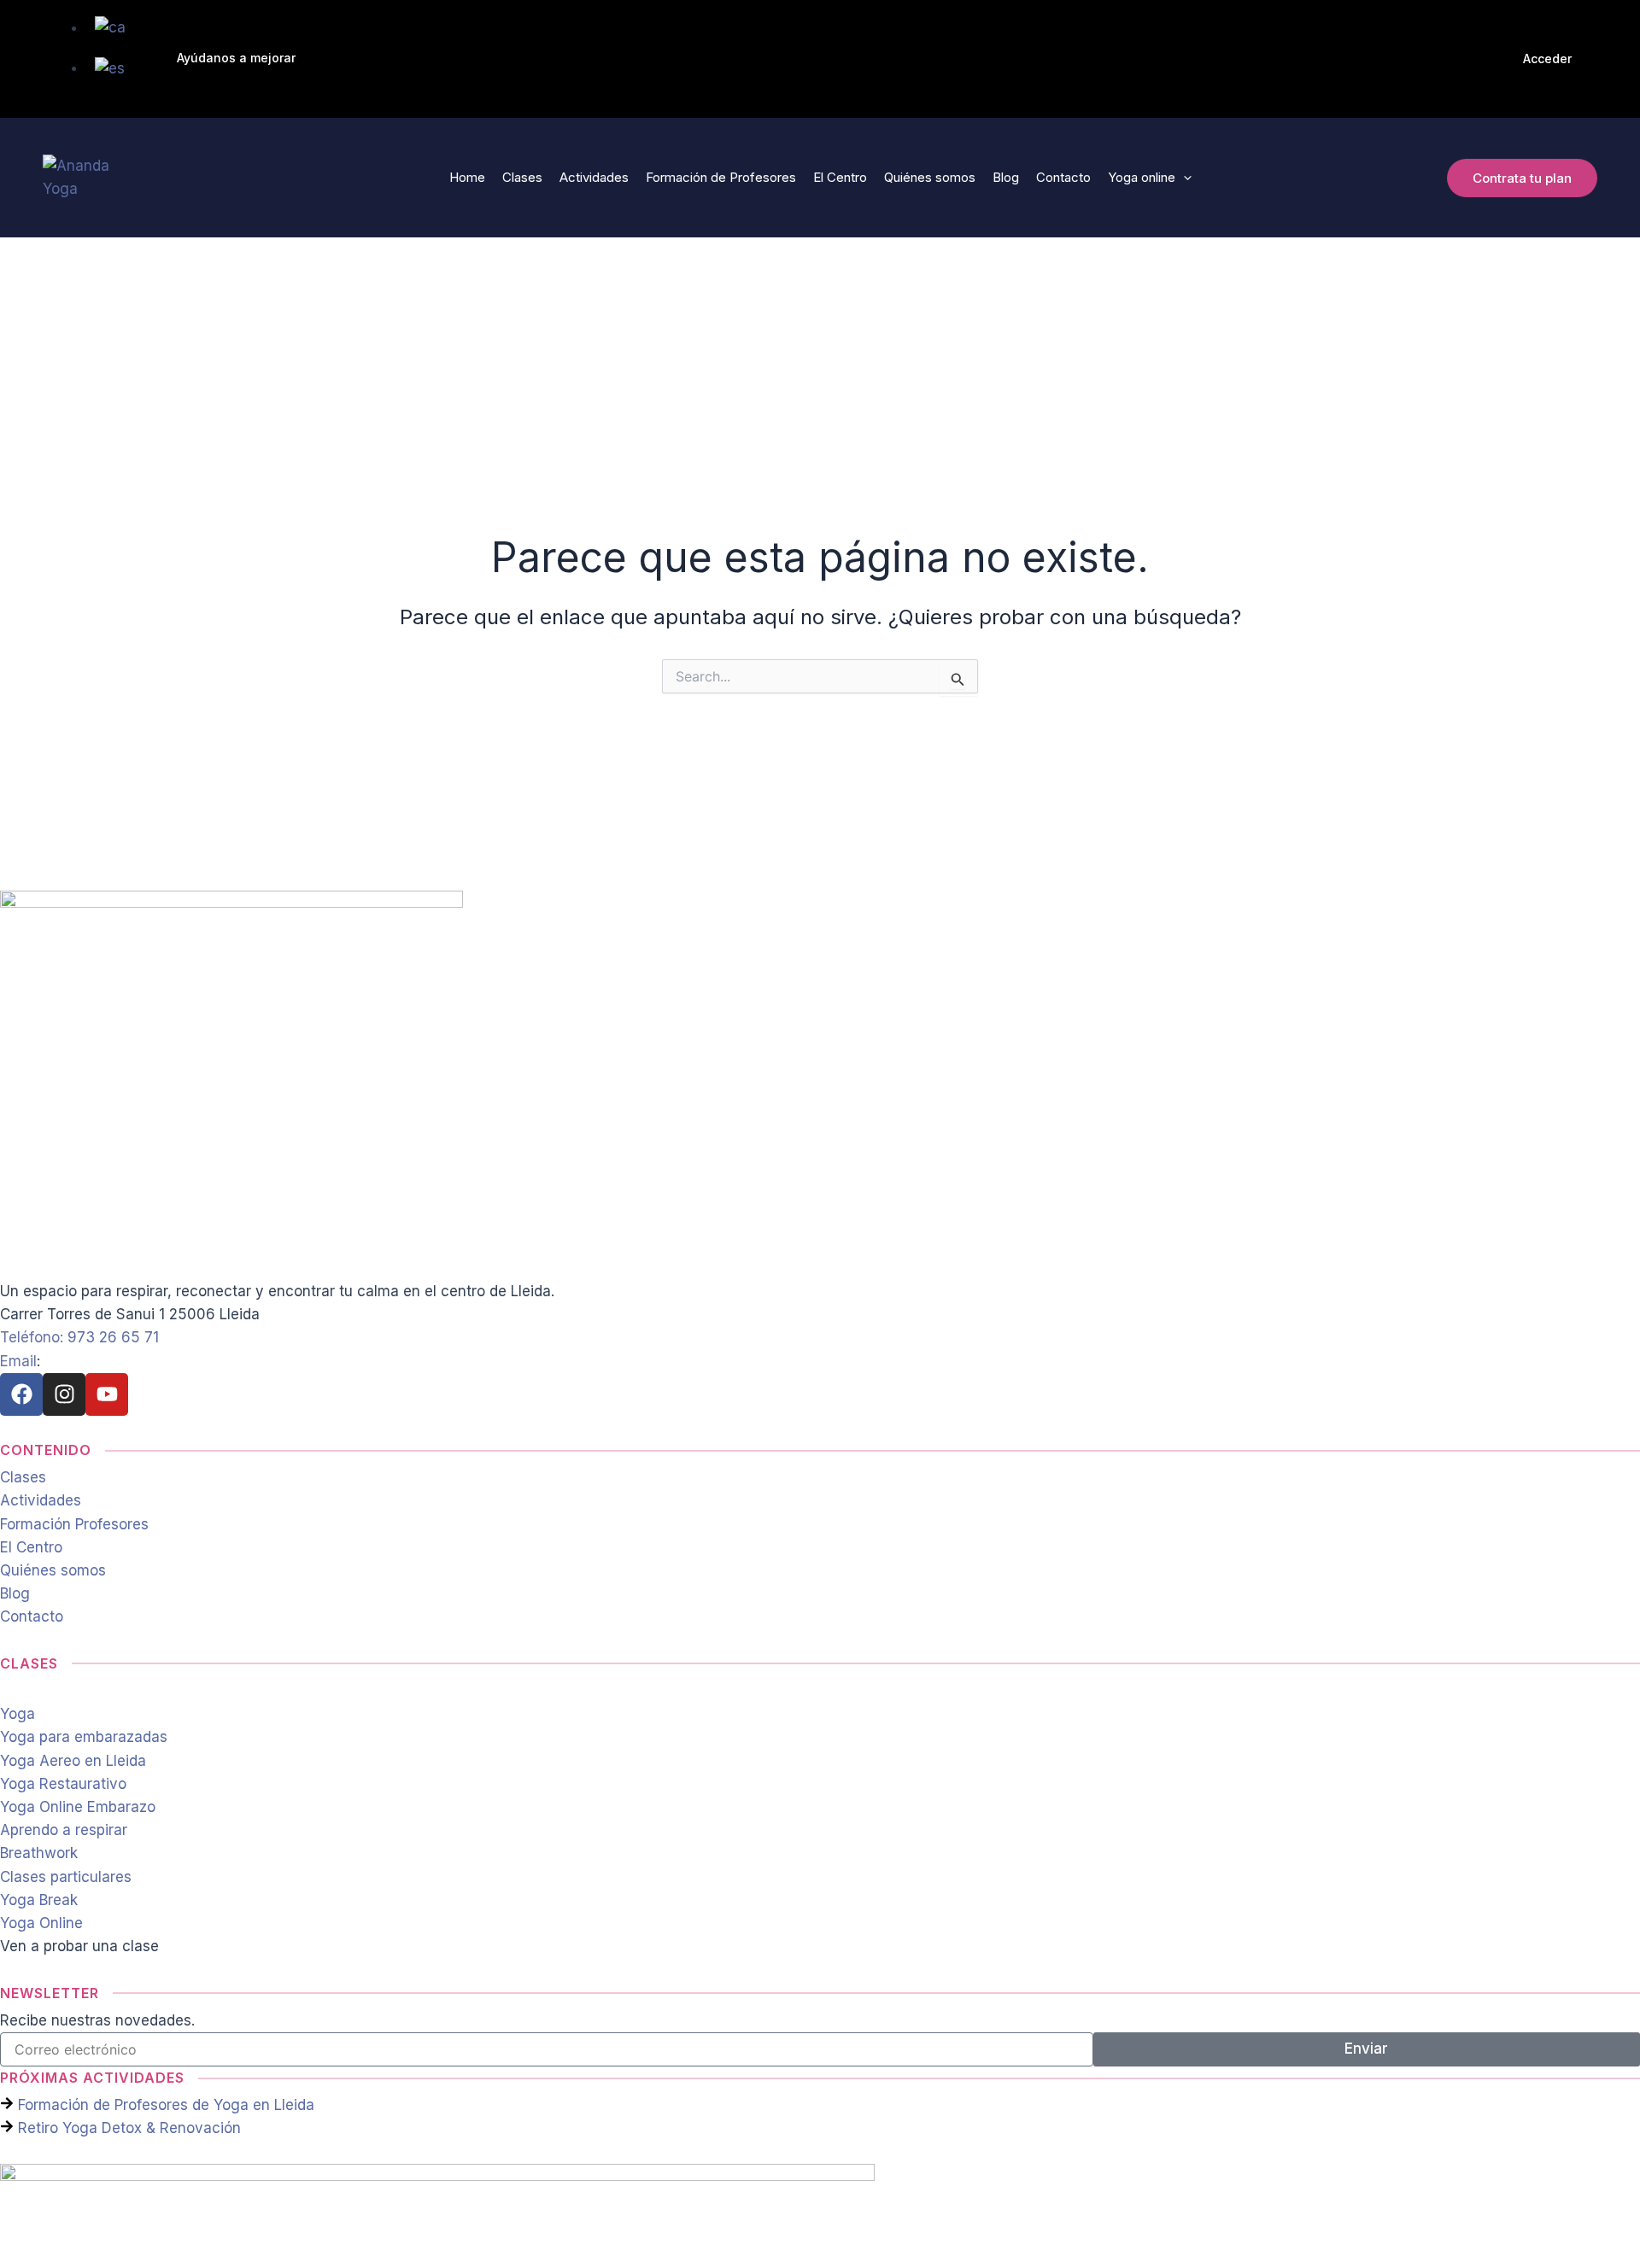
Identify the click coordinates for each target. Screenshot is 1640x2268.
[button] (236, 59)
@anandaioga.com (130, 1361)
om (55, 1361)
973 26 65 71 (113, 1337)
